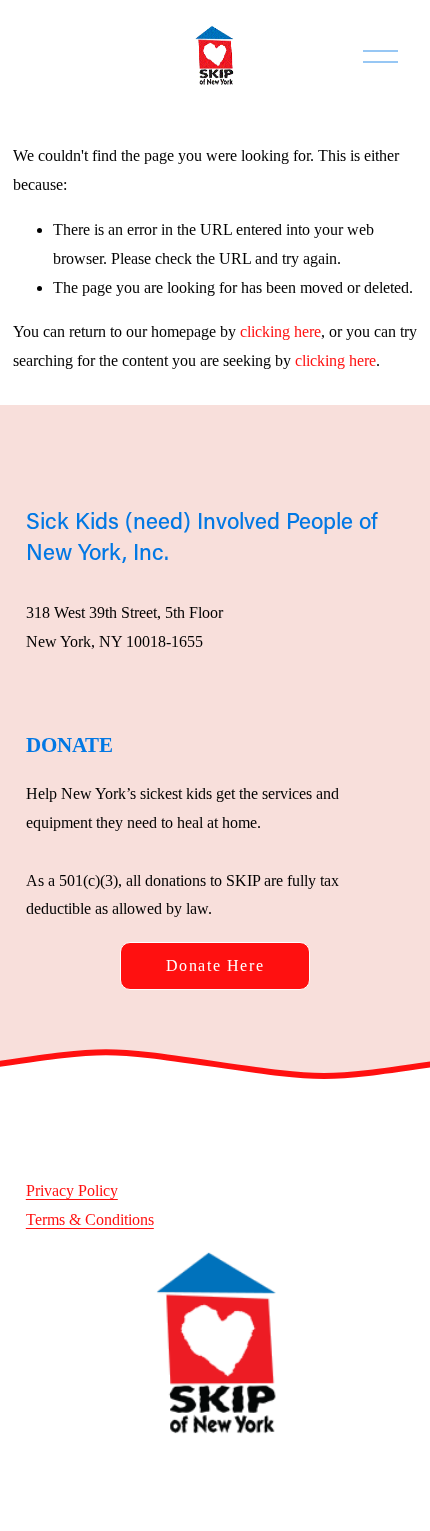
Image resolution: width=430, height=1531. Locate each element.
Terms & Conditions (90, 1219)
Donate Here (215, 965)
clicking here (280, 331)
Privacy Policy (72, 1190)
